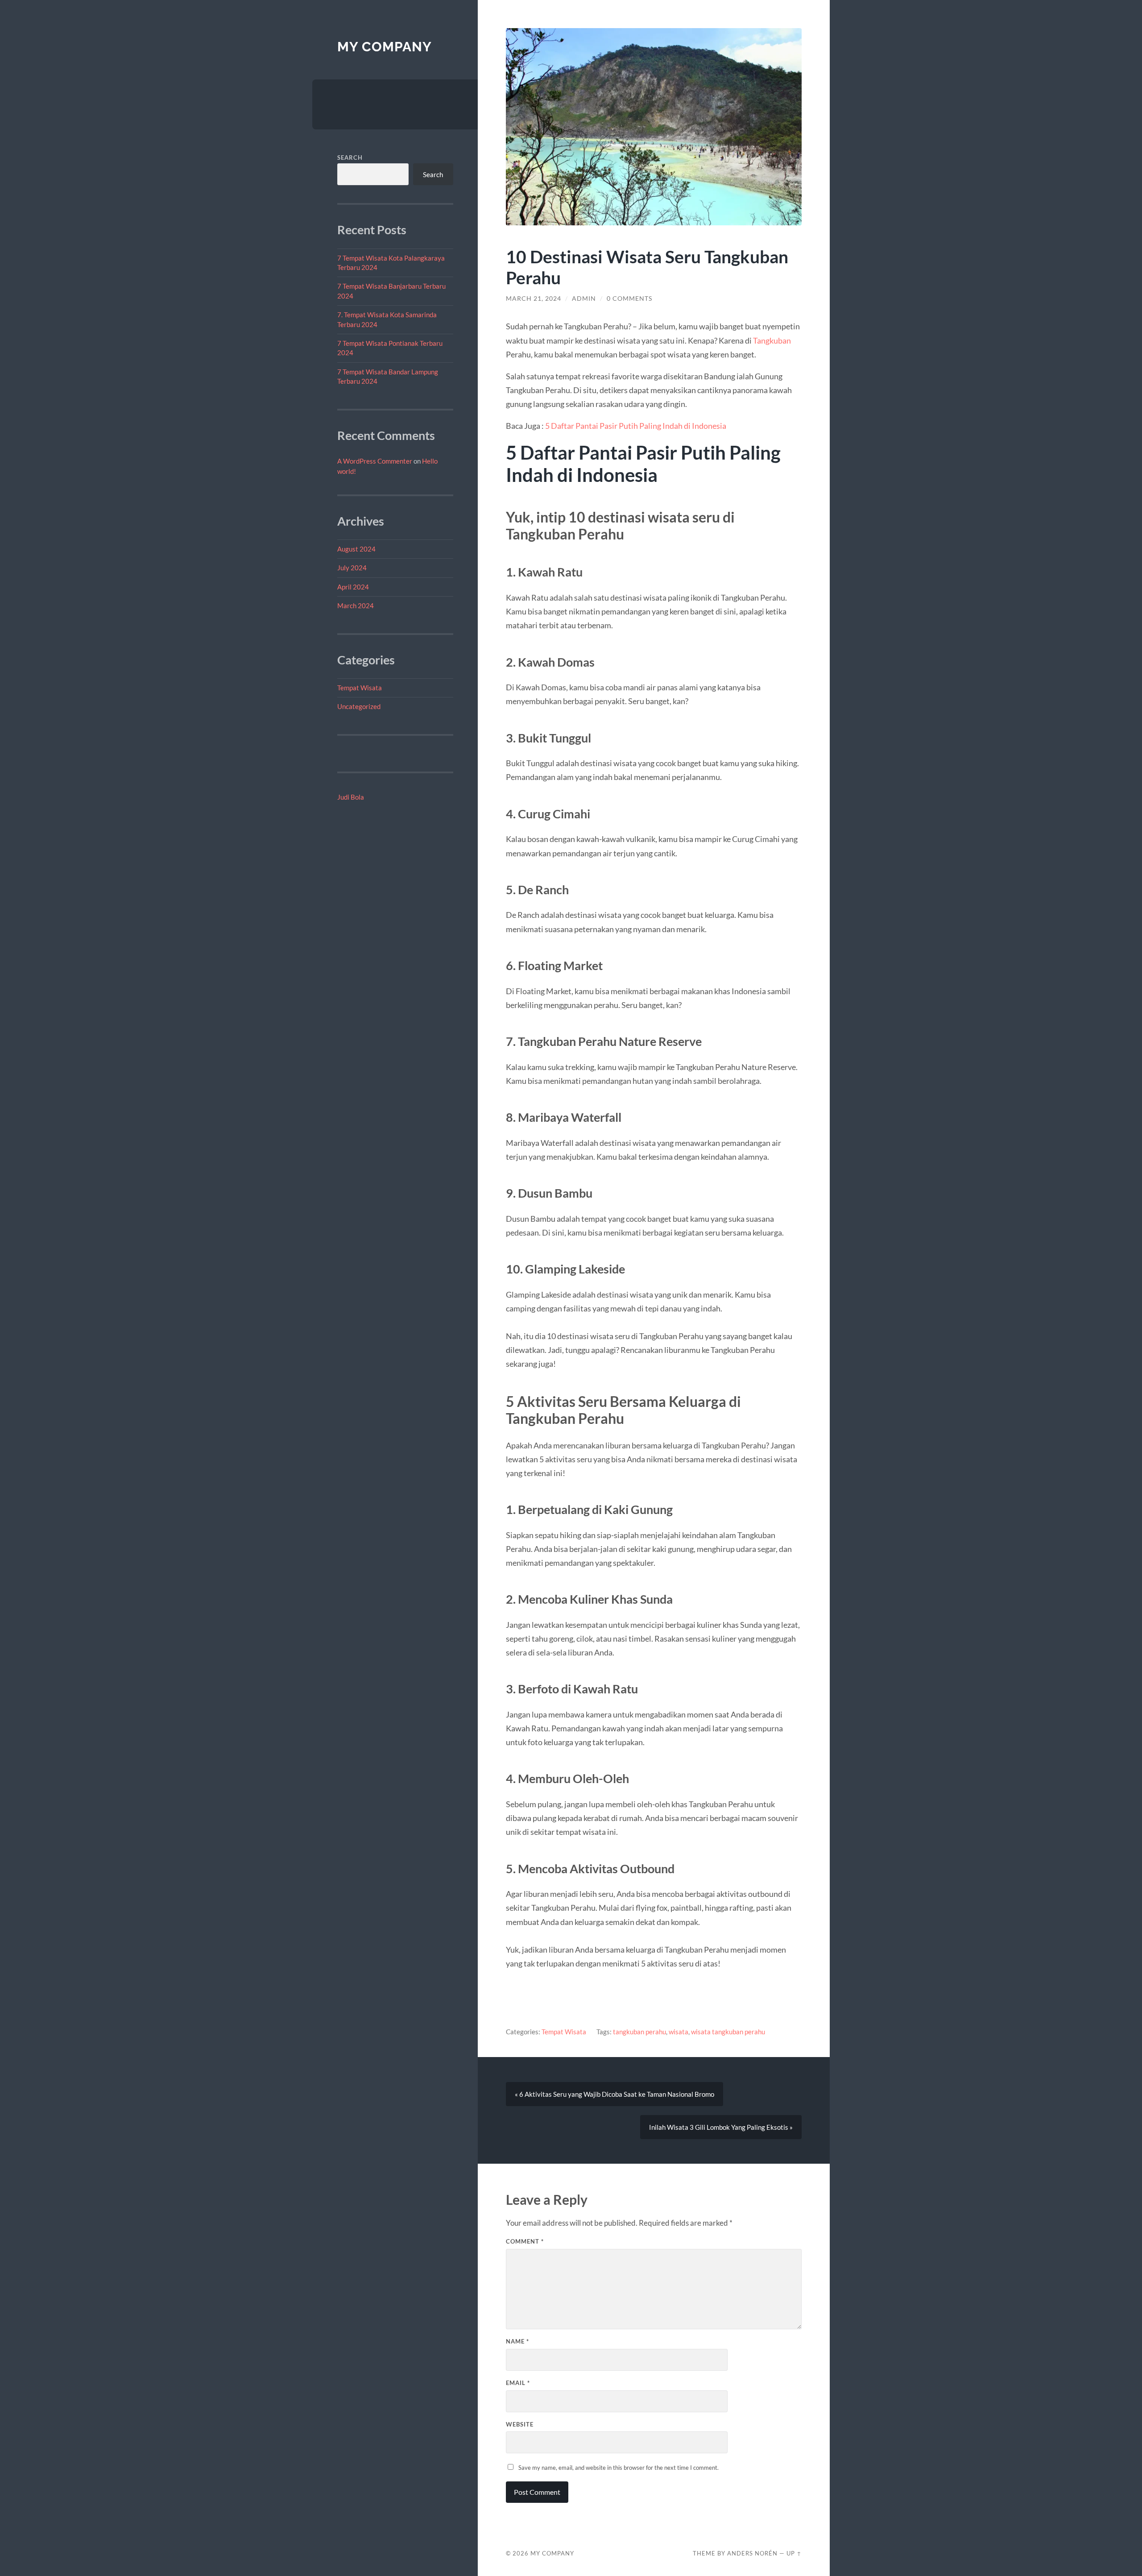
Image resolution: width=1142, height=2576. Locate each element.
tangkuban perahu (639, 2032)
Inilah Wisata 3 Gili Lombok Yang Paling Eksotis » (721, 2127)
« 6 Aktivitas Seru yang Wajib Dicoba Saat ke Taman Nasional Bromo (614, 2094)
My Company (385, 47)
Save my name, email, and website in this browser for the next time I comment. (619, 2468)
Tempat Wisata (360, 688)
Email (518, 2383)
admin (584, 299)
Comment (525, 2241)
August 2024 (356, 549)
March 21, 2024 (534, 299)
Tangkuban (772, 340)
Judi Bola (351, 797)
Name (517, 2341)
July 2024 (352, 568)
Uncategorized (359, 706)
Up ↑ (794, 2553)
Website (520, 2424)
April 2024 (353, 587)
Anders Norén (752, 2553)
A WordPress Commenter (375, 461)
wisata (679, 2032)
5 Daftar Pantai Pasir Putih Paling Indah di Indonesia (636, 426)
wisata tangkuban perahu (728, 2032)
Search (350, 158)
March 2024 (356, 606)
